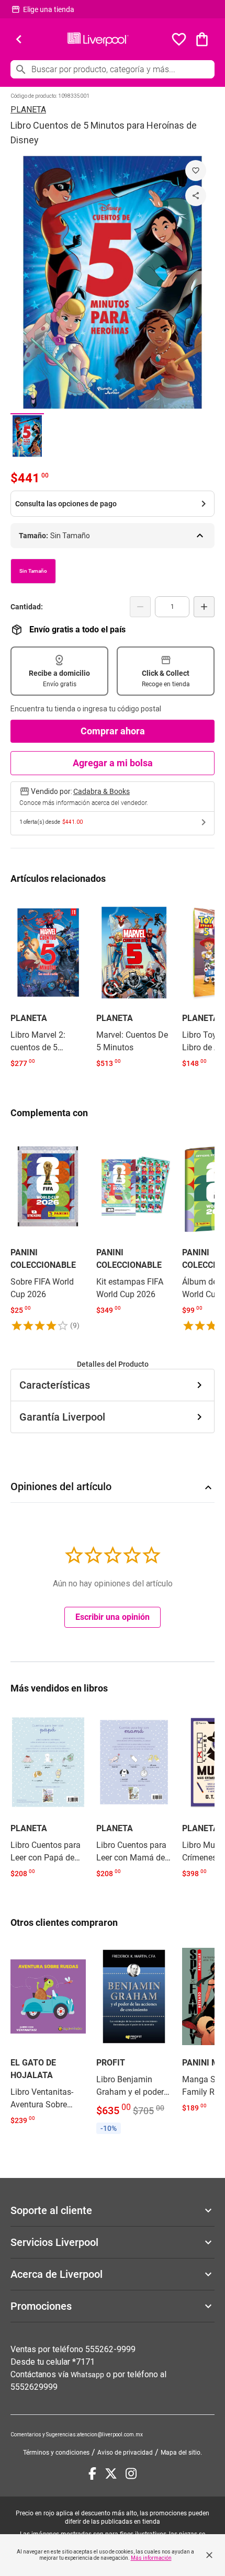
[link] (48, 984)
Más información (151, 2558)
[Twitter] (111, 2473)
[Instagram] (131, 2473)
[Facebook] (92, 2473)
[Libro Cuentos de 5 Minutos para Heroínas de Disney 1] (27, 435)
